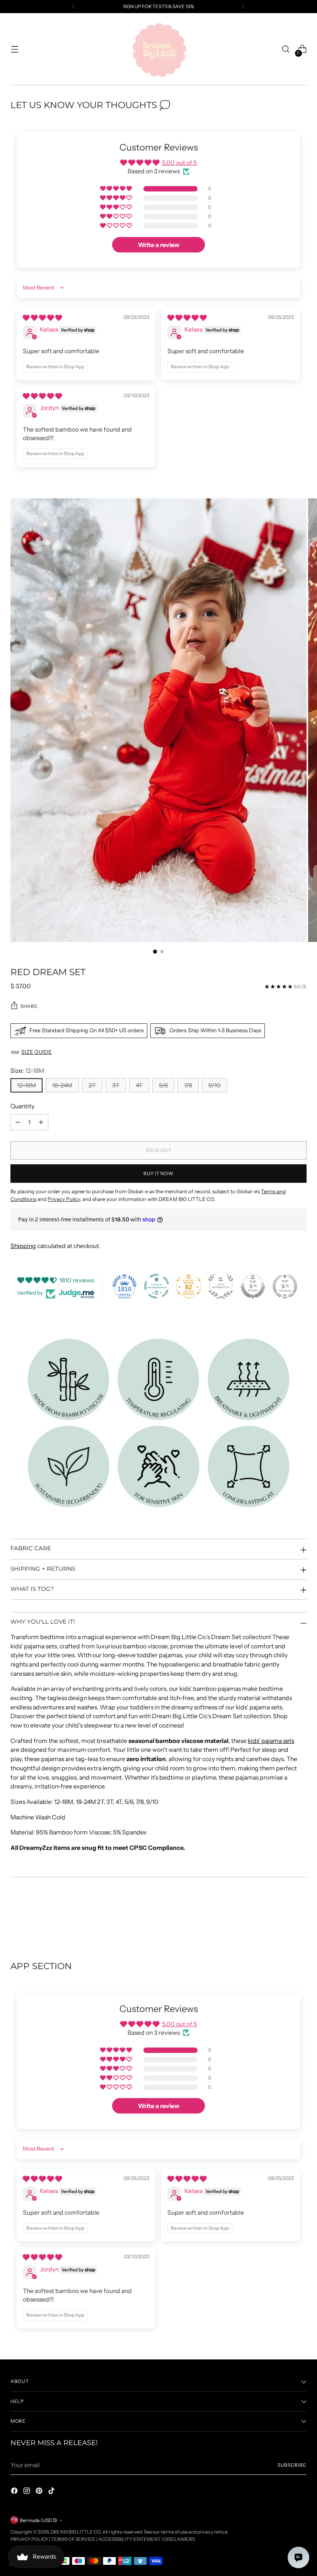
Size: (27, 1071)
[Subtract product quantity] (18, 1122)
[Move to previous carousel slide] (282, 1920)
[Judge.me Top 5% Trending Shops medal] (285, 1286)
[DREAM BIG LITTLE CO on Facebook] (15, 2492)
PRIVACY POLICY (29, 2539)
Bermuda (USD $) (38, 2520)
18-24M (62, 1085)
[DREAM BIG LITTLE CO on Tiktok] (52, 2492)
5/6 (163, 1085)
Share (29, 1006)
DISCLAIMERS (179, 2539)
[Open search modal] (286, 49)
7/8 (188, 1085)
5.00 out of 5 (179, 163)
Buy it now (158, 1173)
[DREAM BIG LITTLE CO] (158, 49)
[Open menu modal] (14, 49)
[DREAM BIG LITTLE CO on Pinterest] (40, 2492)
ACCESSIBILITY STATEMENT (130, 2539)
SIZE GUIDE (37, 1052)
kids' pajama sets (271, 1741)
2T (92, 1085)
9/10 (215, 1085)
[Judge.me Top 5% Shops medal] (253, 1286)
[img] (42, 318)
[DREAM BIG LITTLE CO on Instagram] (27, 2492)
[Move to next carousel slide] (300, 1919)
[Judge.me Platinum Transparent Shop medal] (157, 1286)
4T (139, 1085)
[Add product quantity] (41, 1122)
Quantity (22, 1106)
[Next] (243, 7)
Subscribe (292, 2465)
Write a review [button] (159, 245)
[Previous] (74, 7)
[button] (117, 189)
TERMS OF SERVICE (73, 2539)
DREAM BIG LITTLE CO (75, 2532)
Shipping (23, 1246)
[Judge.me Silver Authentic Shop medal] (221, 1286)
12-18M (26, 1085)
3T (116, 1085)
